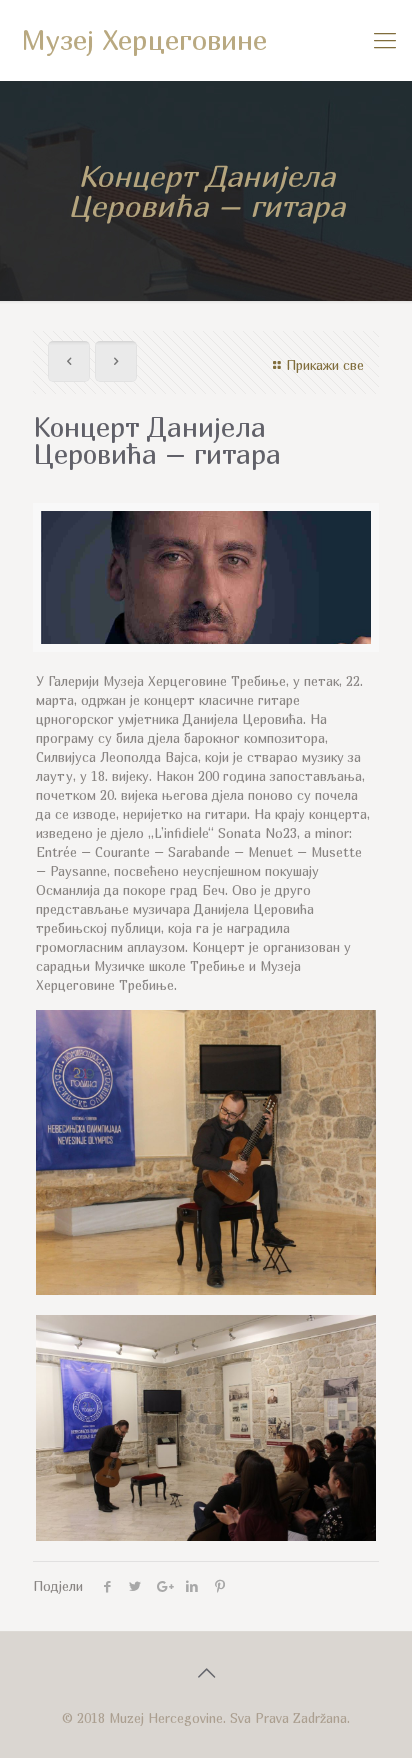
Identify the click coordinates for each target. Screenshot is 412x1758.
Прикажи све (325, 365)
